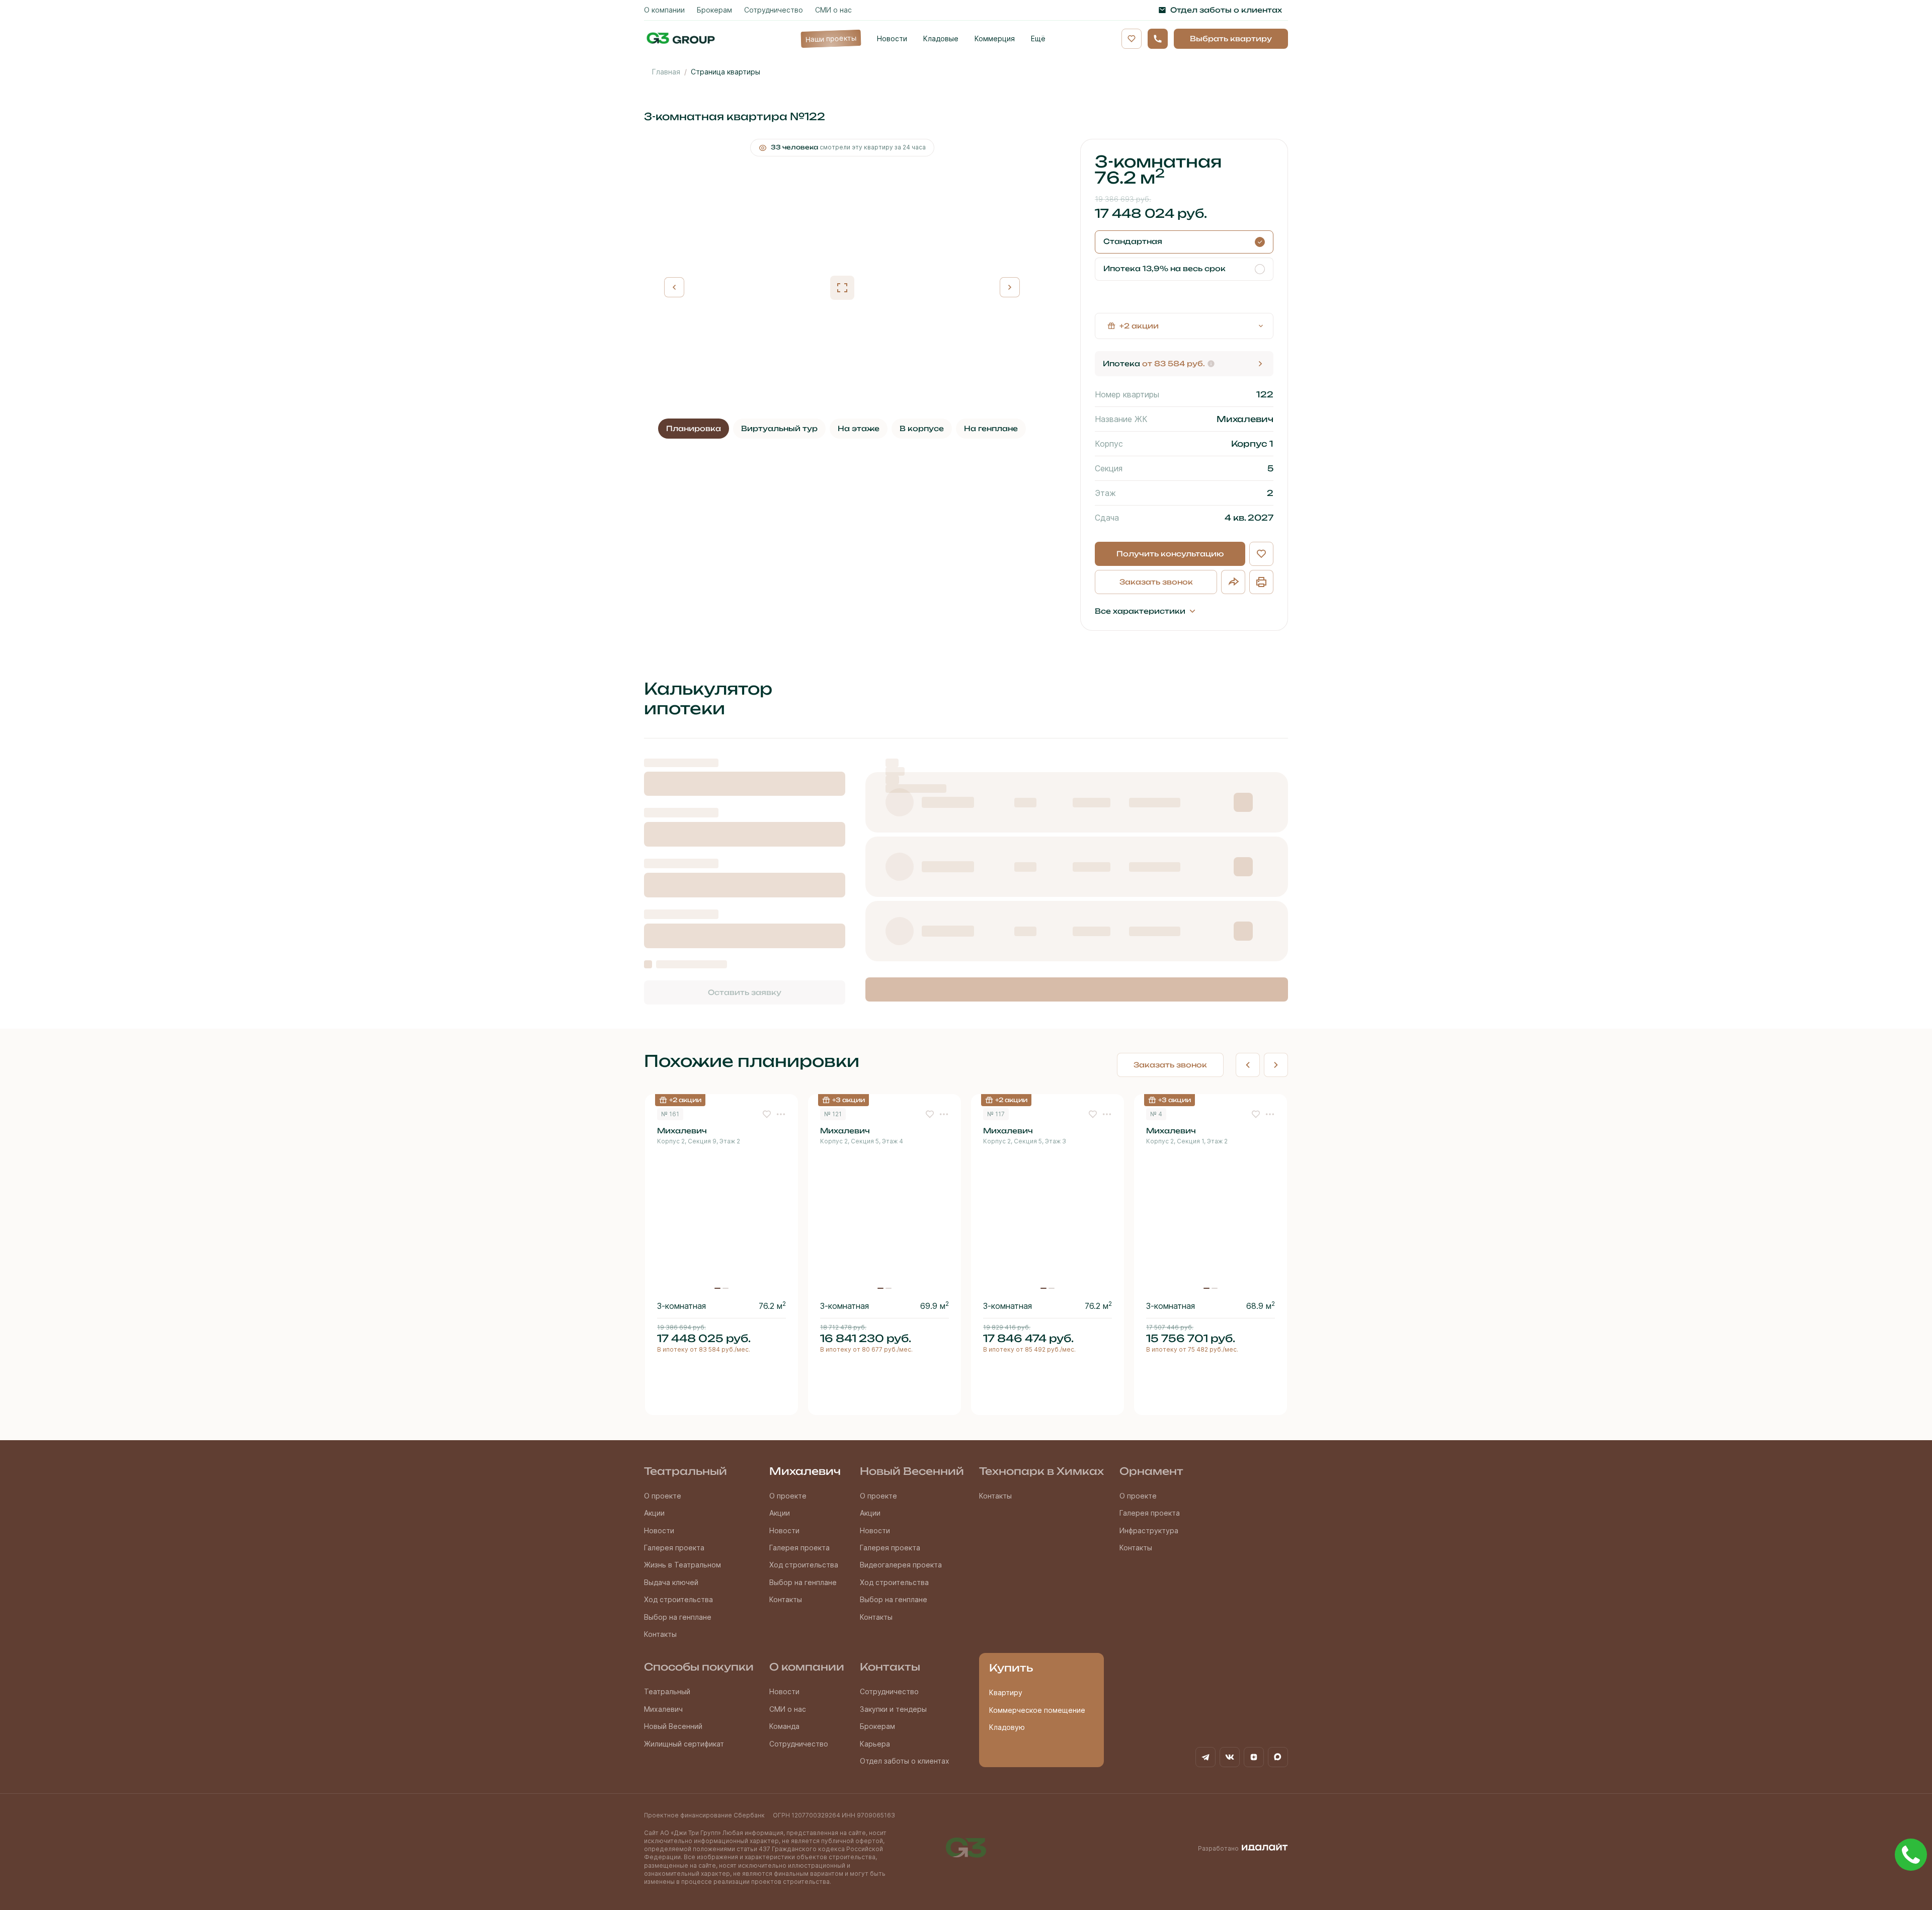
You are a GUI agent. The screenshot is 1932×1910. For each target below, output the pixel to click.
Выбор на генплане (678, 1617)
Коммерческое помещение (1037, 1710)
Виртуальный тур (779, 428)
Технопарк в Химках (1041, 1471)
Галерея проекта (674, 1548)
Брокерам (877, 1726)
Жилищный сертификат (684, 1744)
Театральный (686, 1471)
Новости (659, 1530)
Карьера (875, 1744)
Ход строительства (678, 1599)
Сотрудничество (799, 1744)
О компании (807, 1667)
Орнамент (1151, 1471)
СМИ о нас (788, 1709)
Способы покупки (699, 1667)
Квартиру (1006, 1692)
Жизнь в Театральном (682, 1565)
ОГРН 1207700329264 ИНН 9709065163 (834, 1815)
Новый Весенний (912, 1471)
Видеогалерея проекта (901, 1565)
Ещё (1038, 38)
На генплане (991, 428)
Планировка (694, 428)
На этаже (859, 428)
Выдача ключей (671, 1582)
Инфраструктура (1149, 1530)
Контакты (660, 1634)
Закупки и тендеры (893, 1709)
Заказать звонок (1156, 582)
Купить (1011, 1668)
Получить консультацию (1170, 554)
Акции (654, 1513)
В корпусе (922, 428)
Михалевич (805, 1471)
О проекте (663, 1496)
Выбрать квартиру (1231, 38)
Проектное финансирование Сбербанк (704, 1815)
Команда (784, 1726)
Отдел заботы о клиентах (905, 1761)
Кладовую (1007, 1727)
